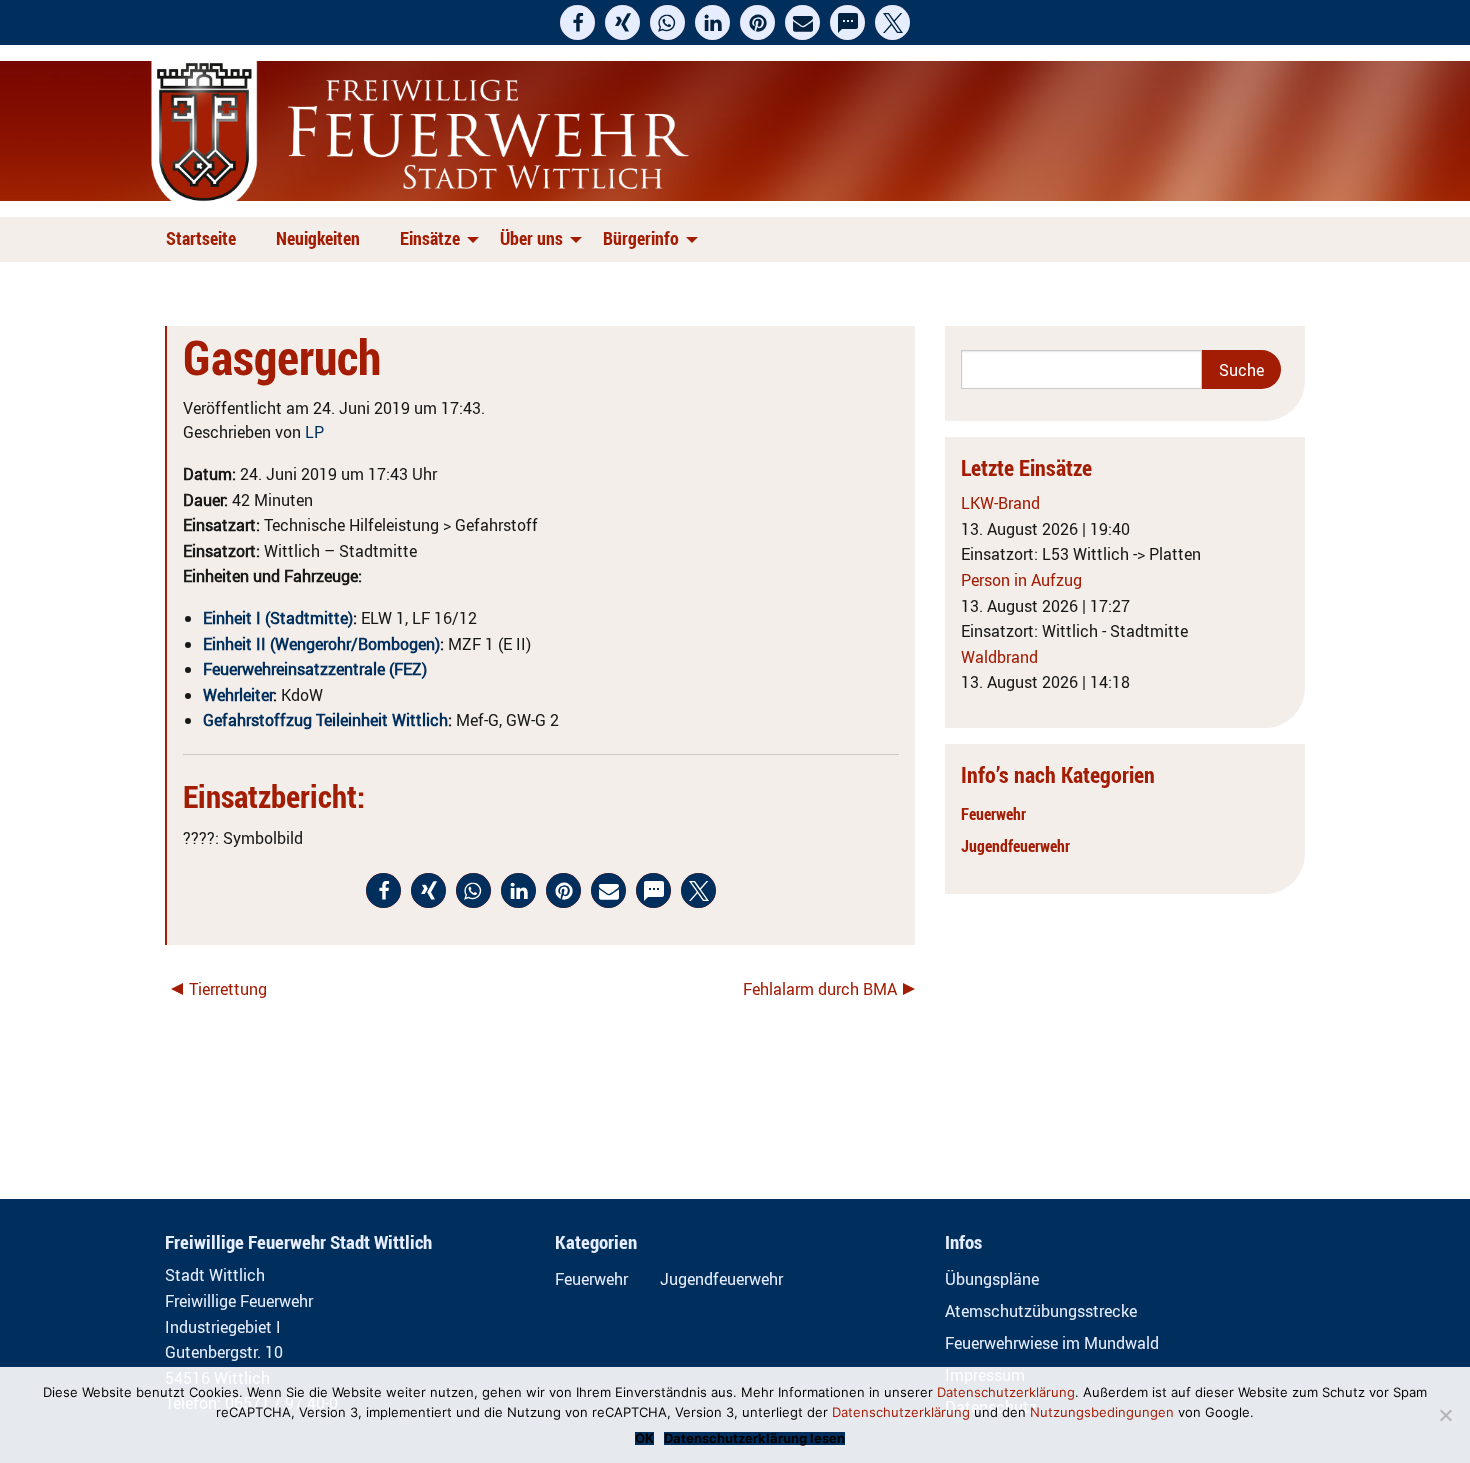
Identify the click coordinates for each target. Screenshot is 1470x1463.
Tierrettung (228, 989)
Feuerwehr (993, 814)
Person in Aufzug (1021, 580)
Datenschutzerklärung (1006, 1392)
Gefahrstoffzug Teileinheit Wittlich (325, 720)
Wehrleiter (238, 695)
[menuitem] (205, 239)
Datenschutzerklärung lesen (754, 1438)
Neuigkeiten (318, 238)
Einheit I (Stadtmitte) (278, 618)
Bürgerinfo (641, 238)
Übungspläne (992, 1279)
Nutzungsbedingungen (1102, 1412)
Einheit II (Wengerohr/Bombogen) (321, 644)
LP (314, 432)
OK (644, 1438)
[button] (577, 22)
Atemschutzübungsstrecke (1041, 1311)
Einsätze (430, 238)
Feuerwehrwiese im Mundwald (1052, 1343)
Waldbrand (999, 657)
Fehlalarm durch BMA (820, 989)
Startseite (201, 238)
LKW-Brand (1000, 503)
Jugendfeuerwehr (1015, 846)
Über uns (531, 238)
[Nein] (1445, 1415)
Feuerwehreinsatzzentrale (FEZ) (315, 669)
